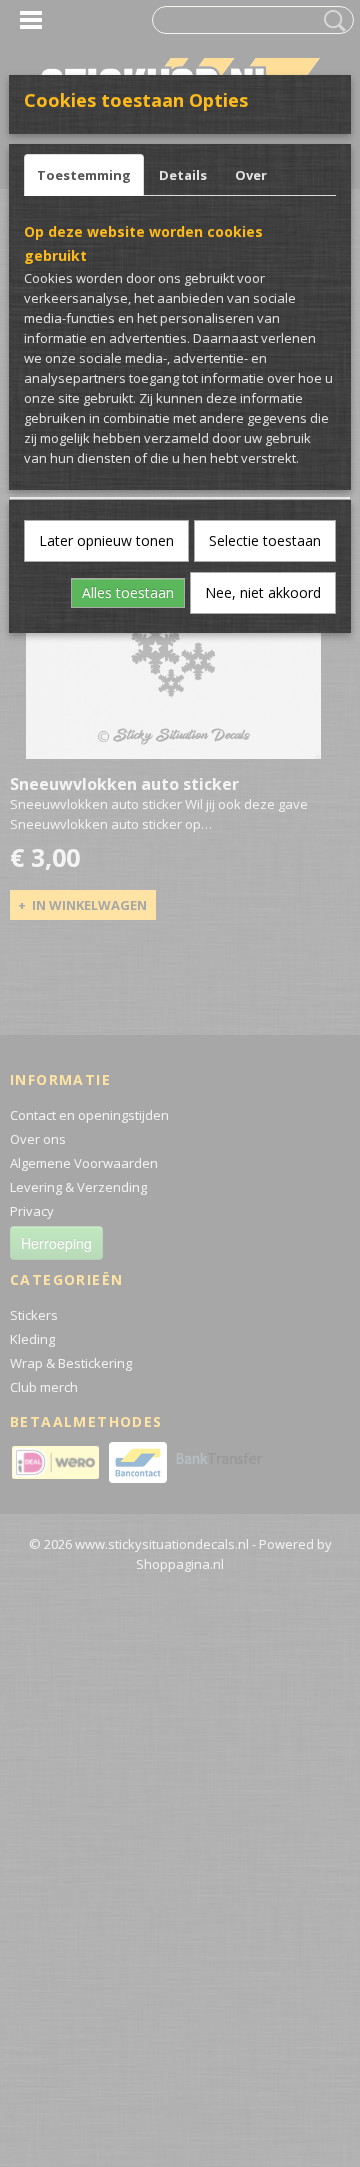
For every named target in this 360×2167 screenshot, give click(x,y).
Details (183, 175)
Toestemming (84, 175)
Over (251, 175)
